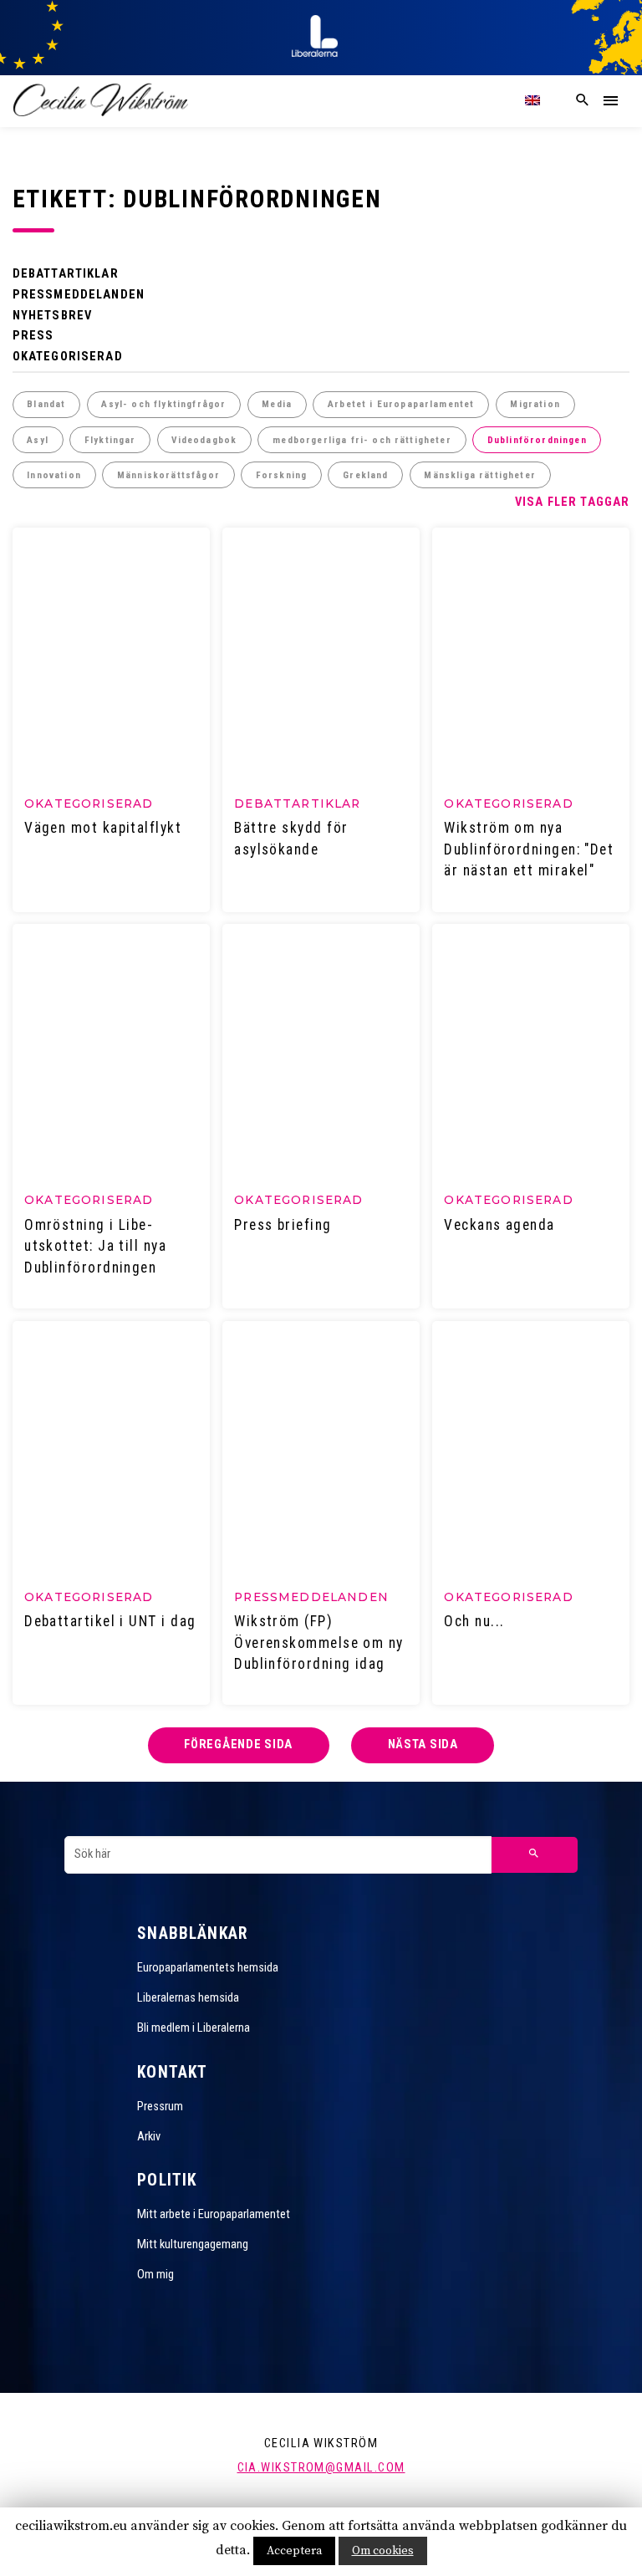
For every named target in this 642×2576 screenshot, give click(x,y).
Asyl (38, 440)
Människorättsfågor (168, 475)
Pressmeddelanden (79, 295)
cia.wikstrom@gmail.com (321, 2468)
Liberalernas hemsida (188, 1998)
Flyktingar (110, 440)
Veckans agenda (499, 1225)
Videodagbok (204, 440)
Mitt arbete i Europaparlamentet (214, 2214)
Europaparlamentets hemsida (208, 1968)
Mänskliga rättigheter (479, 475)
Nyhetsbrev (53, 316)
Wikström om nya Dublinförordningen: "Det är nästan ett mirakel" (529, 849)
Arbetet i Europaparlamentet (401, 404)
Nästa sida (423, 1745)
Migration (535, 404)
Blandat (46, 404)
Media (277, 404)
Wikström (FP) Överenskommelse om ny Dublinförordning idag (319, 1643)
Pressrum (160, 2107)
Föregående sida (238, 1745)
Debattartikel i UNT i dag (110, 1621)
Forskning (281, 475)
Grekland (365, 475)
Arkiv (149, 2137)
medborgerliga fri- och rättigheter (362, 440)
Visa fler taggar (573, 502)
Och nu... (474, 1621)
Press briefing (283, 1225)
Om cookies (383, 2551)
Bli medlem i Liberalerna (194, 2028)
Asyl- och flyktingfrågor (163, 404)
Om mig (155, 2275)
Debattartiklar (66, 274)
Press (33, 336)
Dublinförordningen (537, 440)
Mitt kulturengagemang (193, 2244)
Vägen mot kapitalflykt (103, 828)
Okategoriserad (68, 357)
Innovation (54, 475)
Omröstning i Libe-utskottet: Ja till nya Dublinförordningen (95, 1246)
